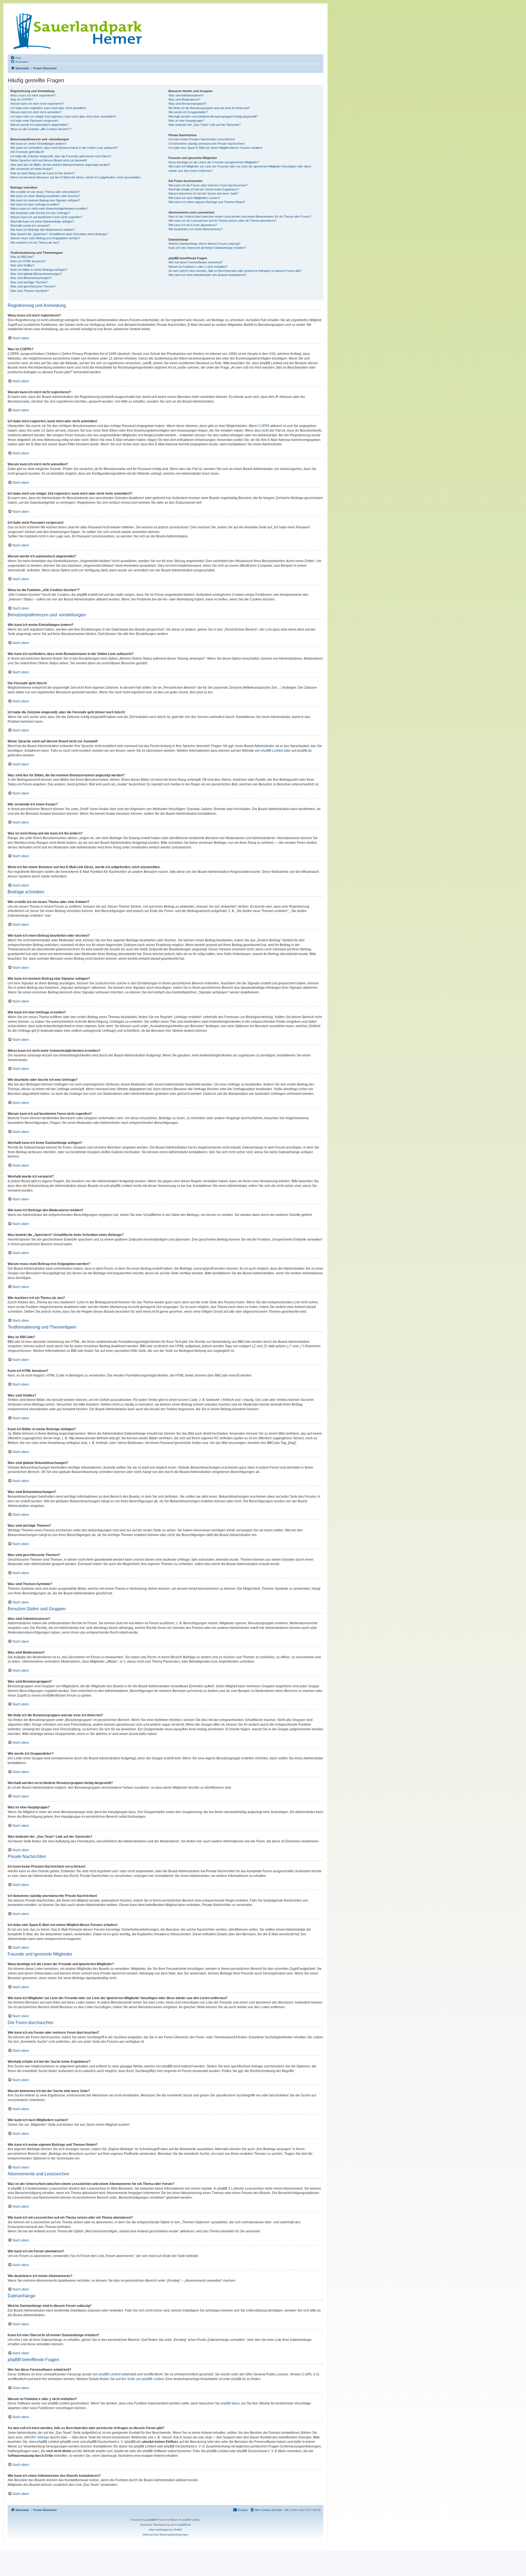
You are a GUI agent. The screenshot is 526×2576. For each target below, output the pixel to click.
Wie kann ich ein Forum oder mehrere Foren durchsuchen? (208, 185)
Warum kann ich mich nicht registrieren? (37, 104)
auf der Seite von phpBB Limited (140, 2379)
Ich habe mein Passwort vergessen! (34, 121)
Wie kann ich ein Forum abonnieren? (193, 225)
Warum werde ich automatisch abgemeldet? (39, 125)
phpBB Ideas (230, 2403)
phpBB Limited (272, 751)
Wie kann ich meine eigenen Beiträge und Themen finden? (207, 202)
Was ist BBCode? (22, 257)
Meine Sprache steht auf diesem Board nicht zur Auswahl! (49, 160)
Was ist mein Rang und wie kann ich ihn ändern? (43, 173)
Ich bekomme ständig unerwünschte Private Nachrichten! (207, 144)
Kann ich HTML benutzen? (28, 261)
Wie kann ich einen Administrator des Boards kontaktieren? (208, 275)
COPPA (264, 426)
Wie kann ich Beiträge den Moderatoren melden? (43, 230)
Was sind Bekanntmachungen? (31, 278)
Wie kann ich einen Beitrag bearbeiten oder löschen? (45, 196)
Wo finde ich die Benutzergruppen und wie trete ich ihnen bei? (209, 108)
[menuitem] (16, 58)
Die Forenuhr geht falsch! (27, 152)
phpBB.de (304, 751)
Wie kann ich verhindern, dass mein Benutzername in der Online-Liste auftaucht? (64, 148)
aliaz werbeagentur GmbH (165, 2530)
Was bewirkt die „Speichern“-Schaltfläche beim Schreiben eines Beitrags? (59, 234)
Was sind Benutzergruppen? (187, 104)
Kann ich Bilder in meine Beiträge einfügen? (39, 270)
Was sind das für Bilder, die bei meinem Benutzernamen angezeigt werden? (60, 165)
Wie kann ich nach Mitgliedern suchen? (194, 198)
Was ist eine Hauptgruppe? (186, 121)
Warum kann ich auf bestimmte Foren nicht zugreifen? (46, 217)
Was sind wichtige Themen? (29, 282)
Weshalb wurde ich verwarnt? (30, 226)
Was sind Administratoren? (186, 95)
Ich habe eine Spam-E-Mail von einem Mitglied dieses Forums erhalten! (215, 148)
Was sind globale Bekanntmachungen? (36, 274)
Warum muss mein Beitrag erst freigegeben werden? (45, 238)
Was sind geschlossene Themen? (33, 286)
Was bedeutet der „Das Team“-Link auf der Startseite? (205, 125)
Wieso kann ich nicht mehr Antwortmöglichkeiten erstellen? (49, 209)
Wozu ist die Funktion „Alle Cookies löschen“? (41, 129)
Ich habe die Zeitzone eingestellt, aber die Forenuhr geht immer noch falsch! (61, 156)
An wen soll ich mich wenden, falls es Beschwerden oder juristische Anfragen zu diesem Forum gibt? (235, 271)
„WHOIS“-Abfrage (36, 2437)
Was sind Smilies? (22, 265)
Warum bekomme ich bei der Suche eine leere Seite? (204, 193)
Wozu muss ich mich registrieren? (33, 95)
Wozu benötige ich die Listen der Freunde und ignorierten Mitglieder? (214, 162)
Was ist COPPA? (22, 99)
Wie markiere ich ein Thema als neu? (35, 243)
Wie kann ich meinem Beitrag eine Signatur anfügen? (45, 200)
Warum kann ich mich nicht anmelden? (36, 112)
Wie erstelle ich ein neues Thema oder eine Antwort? (45, 192)
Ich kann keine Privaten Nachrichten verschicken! (202, 139)
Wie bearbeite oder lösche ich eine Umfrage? (40, 213)
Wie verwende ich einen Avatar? (32, 169)
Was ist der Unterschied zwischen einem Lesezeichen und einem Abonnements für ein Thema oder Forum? (240, 216)
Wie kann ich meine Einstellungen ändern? (38, 144)
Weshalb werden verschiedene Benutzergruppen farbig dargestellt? (213, 116)
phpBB (151, 2520)
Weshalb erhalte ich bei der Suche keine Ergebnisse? (204, 189)
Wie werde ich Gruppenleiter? (188, 112)
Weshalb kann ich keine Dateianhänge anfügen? (42, 221)
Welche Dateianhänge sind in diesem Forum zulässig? (204, 244)
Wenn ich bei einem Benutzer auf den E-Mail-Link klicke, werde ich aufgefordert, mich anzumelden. (76, 177)
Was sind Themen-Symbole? (30, 291)
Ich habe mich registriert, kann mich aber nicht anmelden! (48, 108)
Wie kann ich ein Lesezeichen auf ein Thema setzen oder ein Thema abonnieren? (222, 221)
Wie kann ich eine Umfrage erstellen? (35, 204)
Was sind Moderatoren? (184, 99)
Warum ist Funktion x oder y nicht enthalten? (198, 267)
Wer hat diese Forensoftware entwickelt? (196, 262)
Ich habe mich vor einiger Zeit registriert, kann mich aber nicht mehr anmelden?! (63, 116)
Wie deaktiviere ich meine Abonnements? (196, 229)
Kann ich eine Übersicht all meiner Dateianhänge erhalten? (207, 248)
